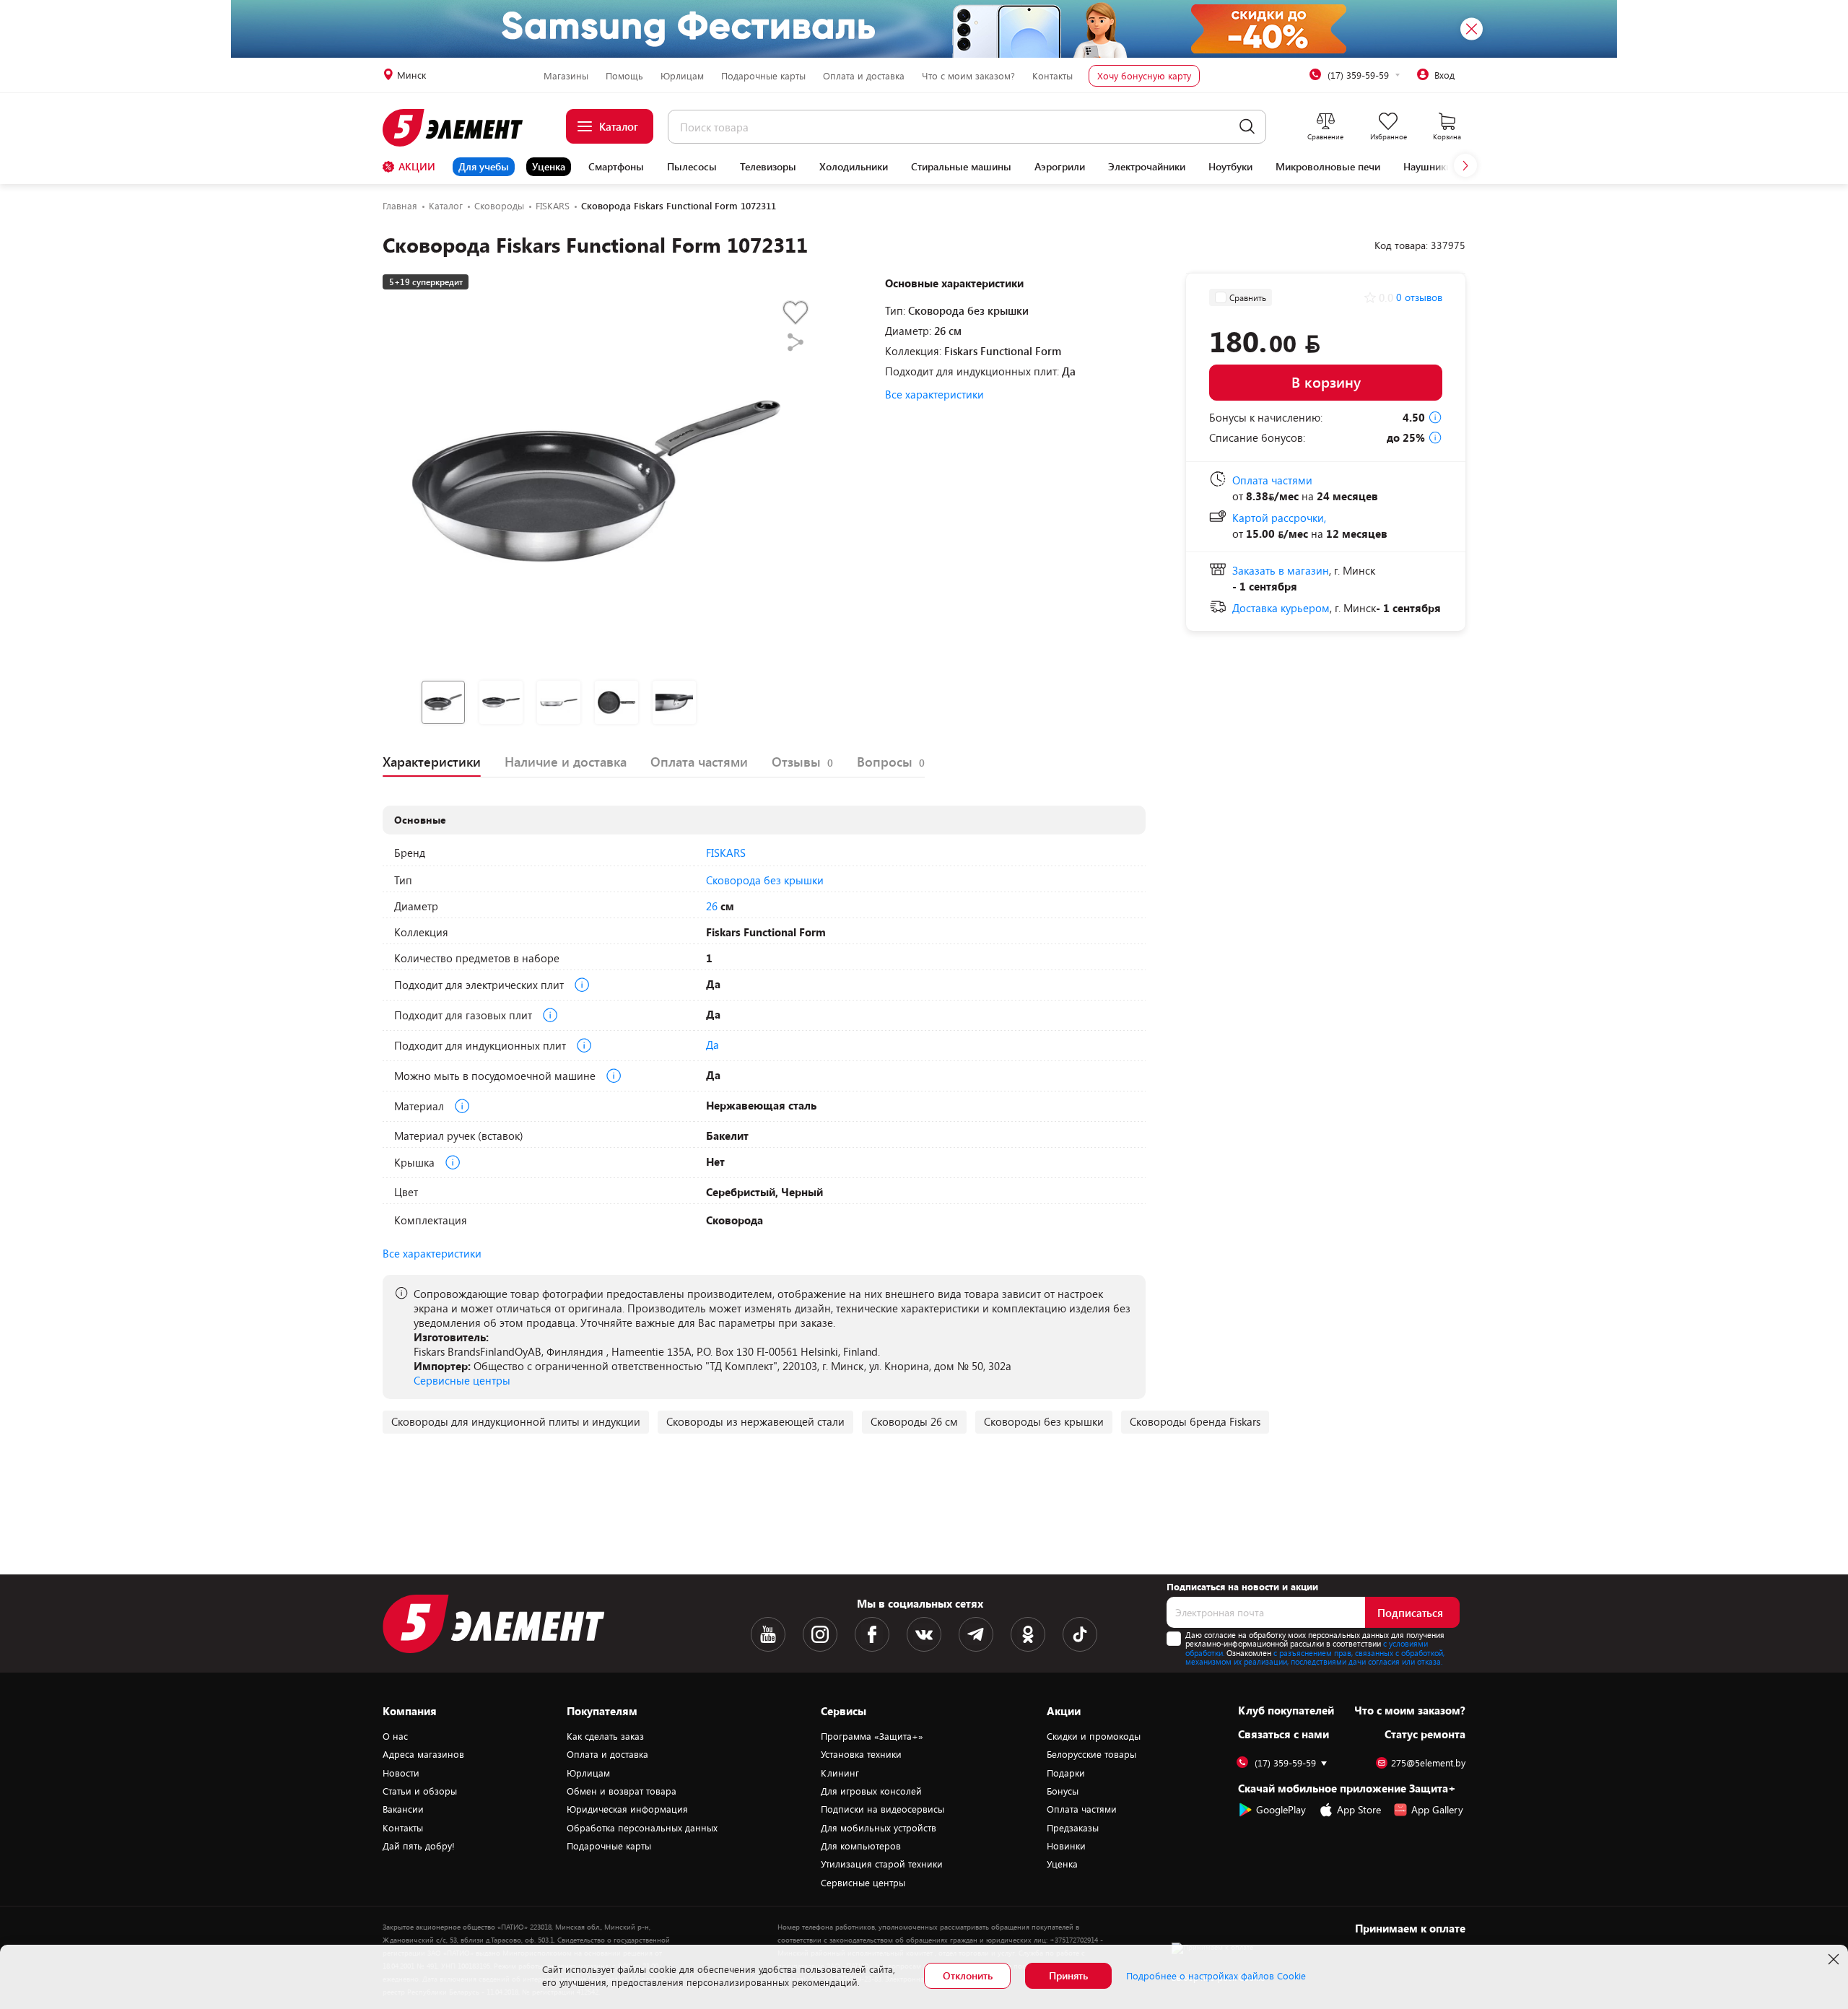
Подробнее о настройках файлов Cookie (1216, 1976)
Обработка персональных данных (642, 1828)
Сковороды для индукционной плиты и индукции (516, 1421)
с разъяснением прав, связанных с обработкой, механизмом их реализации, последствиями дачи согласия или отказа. (1315, 1657)
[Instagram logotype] (820, 1634)
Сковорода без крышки (765, 880)
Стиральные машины (961, 167)
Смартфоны (616, 167)
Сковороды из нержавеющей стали (755, 1421)
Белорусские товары (1091, 1754)
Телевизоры (768, 167)
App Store (1359, 1809)
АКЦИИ (417, 166)
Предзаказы (1073, 1828)
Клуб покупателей (1286, 1710)
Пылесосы (692, 167)
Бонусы (1063, 1791)
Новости (401, 1773)
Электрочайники (1147, 167)
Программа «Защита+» (872, 1736)
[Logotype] (461, 128)
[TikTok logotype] (1080, 1634)
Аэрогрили (1060, 167)
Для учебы (484, 166)
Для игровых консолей (871, 1791)
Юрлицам (682, 76)
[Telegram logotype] (976, 1634)
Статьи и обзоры (420, 1791)
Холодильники (854, 167)
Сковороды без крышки (1044, 1421)
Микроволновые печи (1328, 167)
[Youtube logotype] (768, 1634)
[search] (1247, 127)
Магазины (566, 76)
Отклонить (968, 1975)
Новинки (1066, 1846)
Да (712, 1045)
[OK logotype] (1028, 1634)
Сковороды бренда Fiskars (1195, 1421)
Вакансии (403, 1809)
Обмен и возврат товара (622, 1791)
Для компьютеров (861, 1846)
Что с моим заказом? (968, 76)
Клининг (840, 1773)
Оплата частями (1082, 1809)
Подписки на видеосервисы (882, 1809)
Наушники (1428, 167)
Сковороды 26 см (914, 1421)
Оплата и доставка (864, 76)
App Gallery (1437, 1809)
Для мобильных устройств (879, 1828)
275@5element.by (1428, 1763)
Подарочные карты (763, 76)
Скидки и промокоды (1094, 1736)
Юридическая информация (627, 1809)
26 (712, 906)
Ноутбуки (1230, 167)
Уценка (549, 166)
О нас (395, 1736)
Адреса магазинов (423, 1754)
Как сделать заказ (605, 1736)
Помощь (624, 76)
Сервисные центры (462, 1380)
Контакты (1052, 76)
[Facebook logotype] (872, 1634)
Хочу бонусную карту (1144, 76)
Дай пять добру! (419, 1846)
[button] (1465, 165)
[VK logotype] (924, 1634)
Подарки (1066, 1773)
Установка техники (861, 1754)
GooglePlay (1281, 1809)
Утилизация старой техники (882, 1864)
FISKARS (726, 853)
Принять (1068, 1975)
